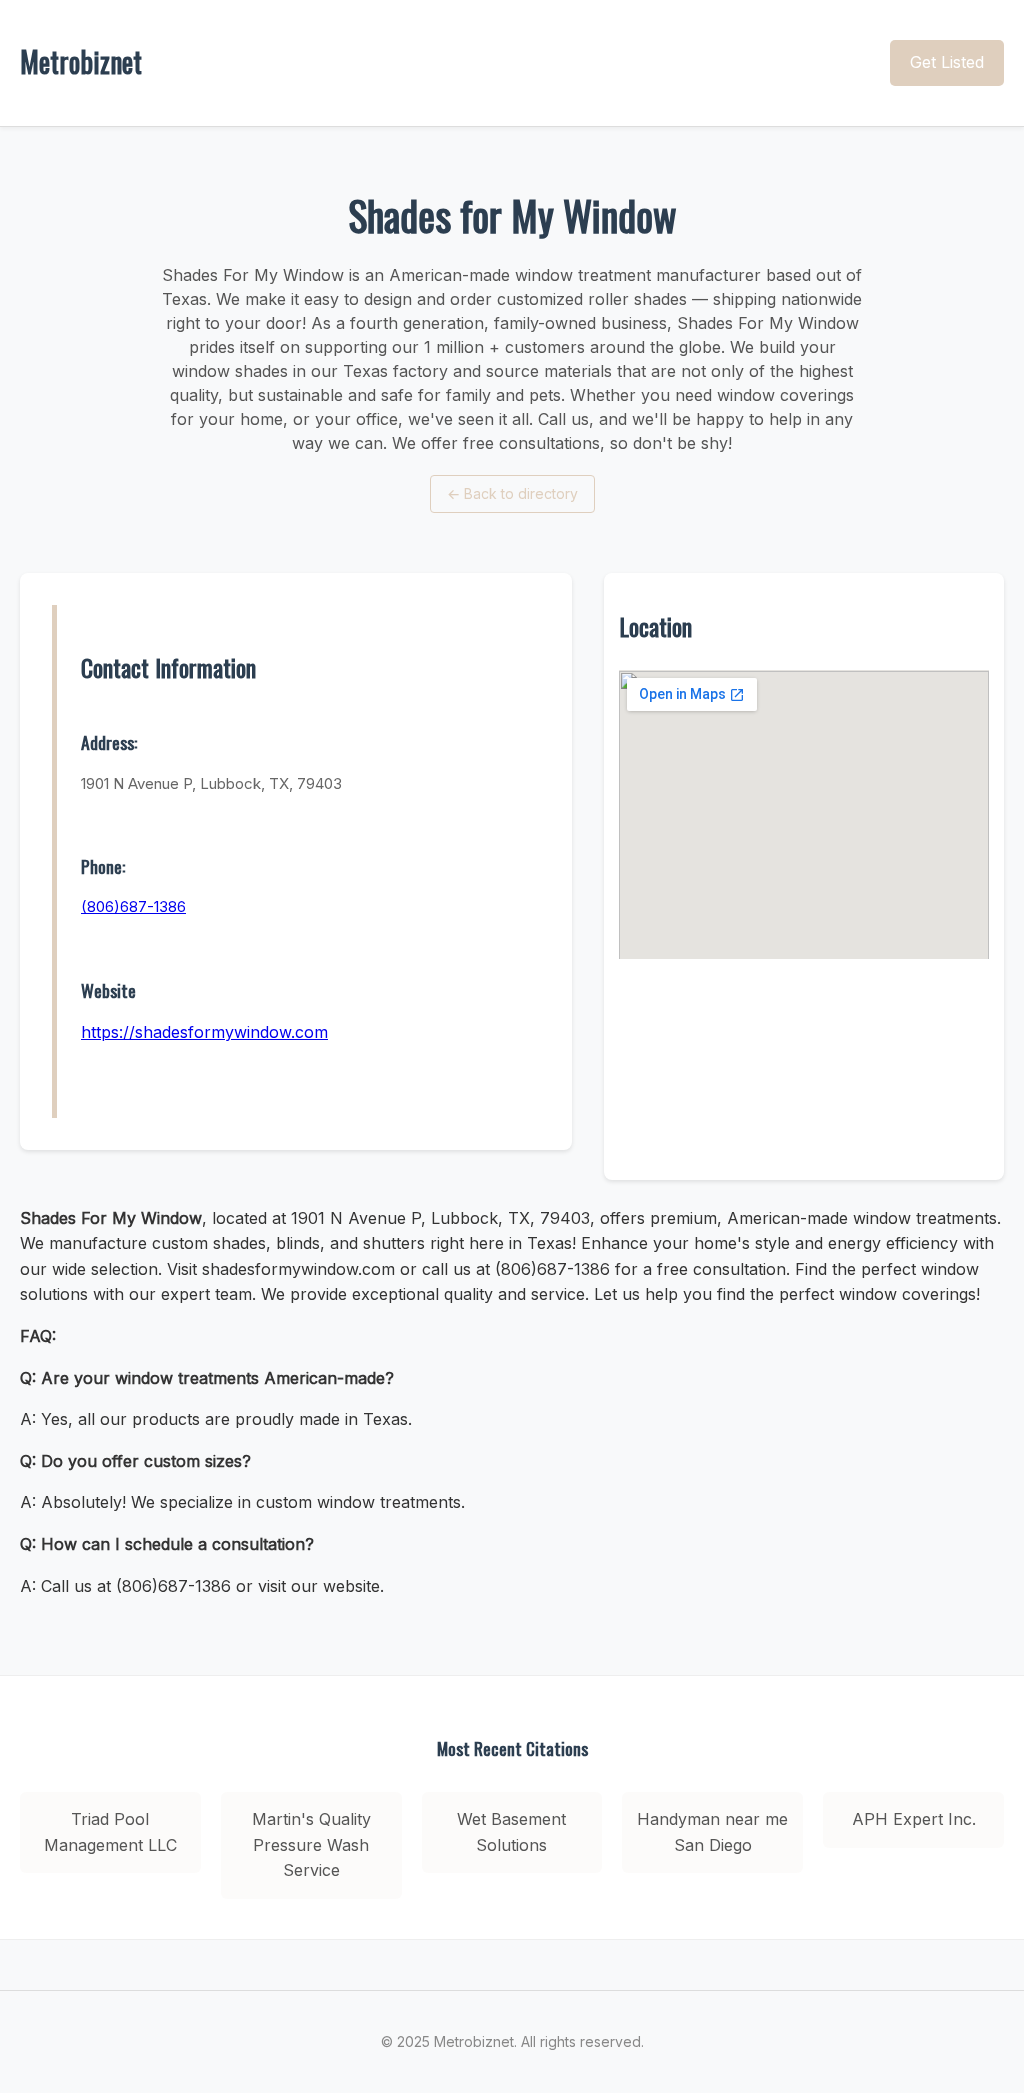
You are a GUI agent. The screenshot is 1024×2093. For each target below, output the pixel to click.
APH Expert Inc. (914, 1819)
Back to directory (512, 493)
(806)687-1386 (133, 906)
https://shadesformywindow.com (204, 1032)
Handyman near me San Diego (712, 1832)
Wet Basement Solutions (511, 1832)
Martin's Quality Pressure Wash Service (311, 1844)
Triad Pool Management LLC (110, 1832)
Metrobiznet (81, 61)
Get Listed (947, 62)
